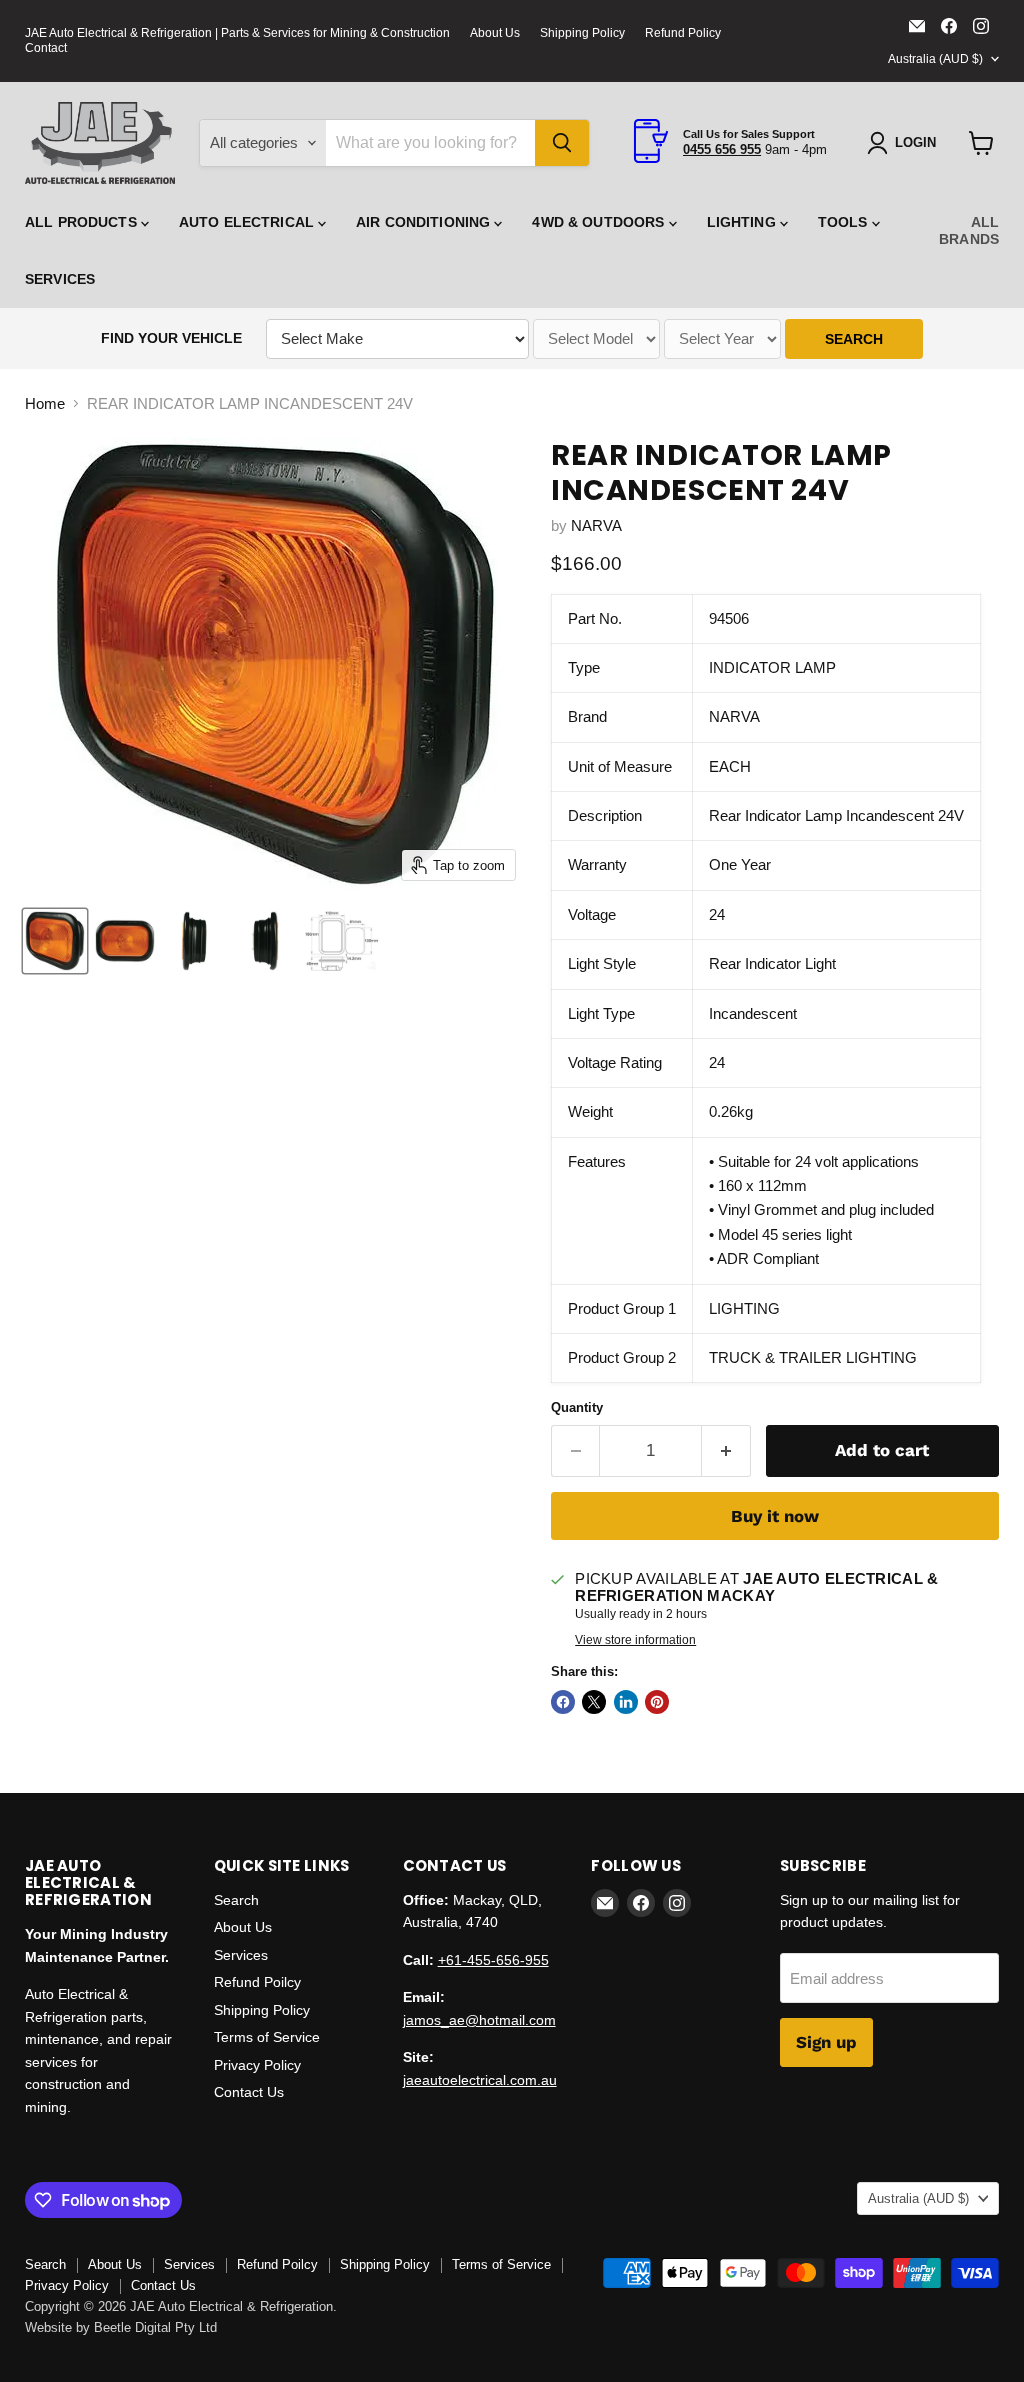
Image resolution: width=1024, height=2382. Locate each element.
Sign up (826, 2042)
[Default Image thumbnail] (55, 941)
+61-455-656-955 (493, 1960)
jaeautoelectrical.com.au (480, 2080)
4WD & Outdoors (600, 222)
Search (236, 1900)
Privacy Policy (257, 2065)
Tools (845, 222)
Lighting (743, 222)
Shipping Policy (582, 33)
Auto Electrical (248, 222)
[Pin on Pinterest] (657, 1702)
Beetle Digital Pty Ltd (155, 2327)
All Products (83, 222)
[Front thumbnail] (125, 941)
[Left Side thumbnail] (195, 941)
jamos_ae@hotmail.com (479, 2020)
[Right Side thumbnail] (265, 941)
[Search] (562, 143)
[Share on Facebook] (563, 1702)
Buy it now (775, 1516)
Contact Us (249, 2092)
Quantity (577, 1407)
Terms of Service (267, 2037)
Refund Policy (683, 33)
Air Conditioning (425, 222)
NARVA (596, 525)
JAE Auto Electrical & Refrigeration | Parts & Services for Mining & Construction (237, 33)
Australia (935, 59)
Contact (46, 48)
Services (60, 279)
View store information (635, 1640)
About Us (495, 33)
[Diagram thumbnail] (341, 941)
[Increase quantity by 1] (726, 1450)
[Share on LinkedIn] (626, 1702)
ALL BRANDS (969, 230)
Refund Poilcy (257, 1982)
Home (45, 403)
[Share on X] (594, 1702)
